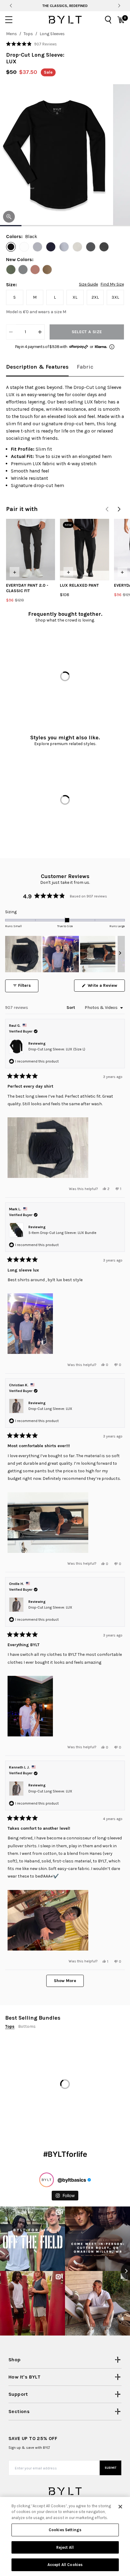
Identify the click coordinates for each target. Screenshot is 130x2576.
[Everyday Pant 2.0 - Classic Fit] (31, 550)
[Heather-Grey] (37, 247)
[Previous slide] (11, 6)
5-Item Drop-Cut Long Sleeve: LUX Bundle (62, 1233)
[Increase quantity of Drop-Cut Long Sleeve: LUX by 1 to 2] (40, 332)
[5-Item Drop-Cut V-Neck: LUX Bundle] (96, 2072)
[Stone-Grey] (23, 270)
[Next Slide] (120, 954)
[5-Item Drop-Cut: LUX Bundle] (34, 2072)
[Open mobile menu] (9, 20)
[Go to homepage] (65, 20)
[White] (24, 247)
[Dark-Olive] (11, 270)
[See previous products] (107, 509)
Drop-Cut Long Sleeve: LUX (50, 1409)
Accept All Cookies (65, 2565)
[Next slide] (119, 6)
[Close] (120, 2507)
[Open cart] (121, 20)
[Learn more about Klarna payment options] (112, 347)
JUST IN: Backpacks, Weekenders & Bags (65, 6)
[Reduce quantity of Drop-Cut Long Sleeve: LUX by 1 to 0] (11, 332)
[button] (31, 44)
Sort (71, 1008)
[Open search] (108, 20)
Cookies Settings (65, 2530)
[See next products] (119, 509)
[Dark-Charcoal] (104, 247)
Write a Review (106, 987)
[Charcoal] (91, 247)
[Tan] (47, 270)
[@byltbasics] (47, 2187)
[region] (65, 954)
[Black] (11, 247)
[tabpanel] (65, 436)
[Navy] (51, 247)
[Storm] (64, 247)
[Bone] (77, 247)
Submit (111, 2475)
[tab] (37, 367)
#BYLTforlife (65, 2161)
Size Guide (88, 284)
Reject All (65, 2547)
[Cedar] (35, 270)
